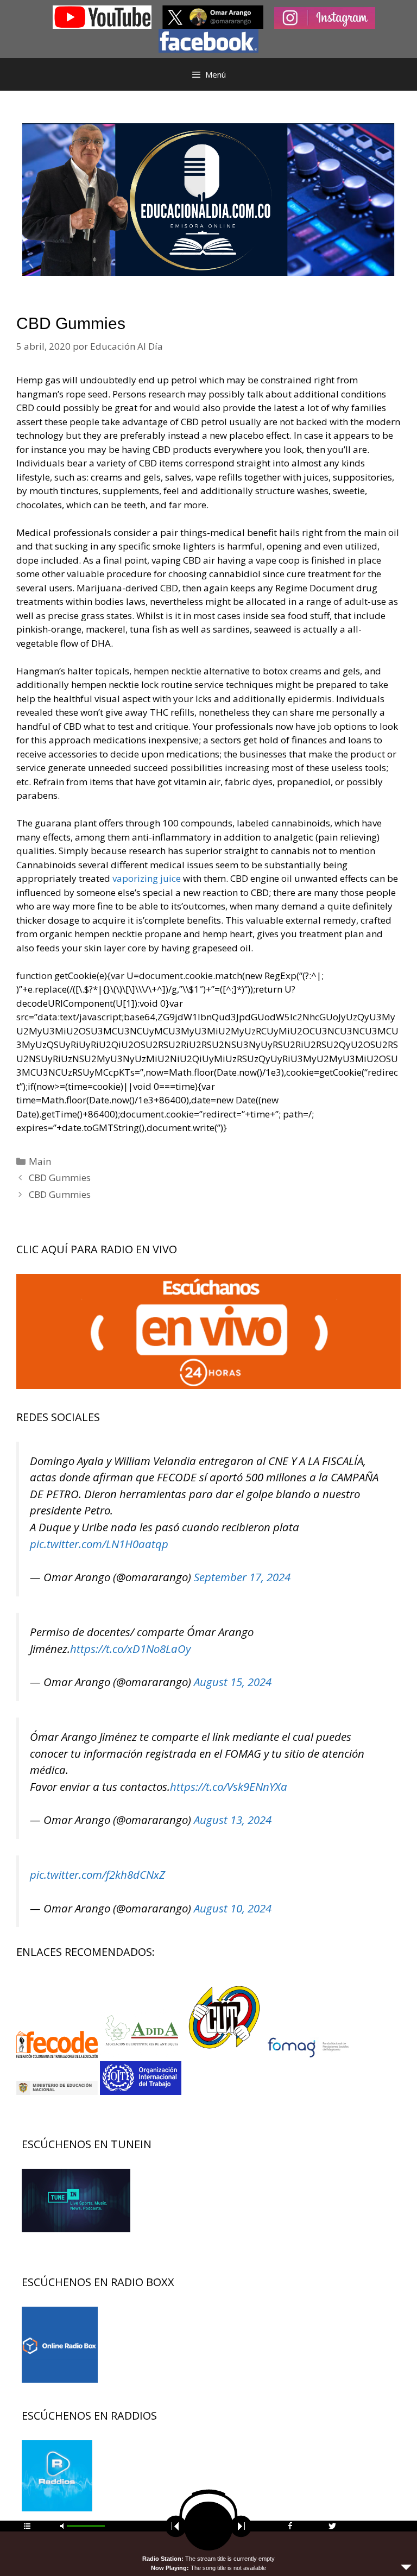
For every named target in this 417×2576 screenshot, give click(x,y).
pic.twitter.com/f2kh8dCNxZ (97, 1874)
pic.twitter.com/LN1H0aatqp (99, 1544)
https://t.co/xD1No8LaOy (130, 1649)
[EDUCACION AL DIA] (208, 198)
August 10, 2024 (233, 1908)
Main (40, 1161)
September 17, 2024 (242, 1577)
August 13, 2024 (233, 1820)
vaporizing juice (147, 878)
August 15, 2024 (233, 1682)
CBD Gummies (60, 1177)
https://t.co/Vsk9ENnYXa (229, 1786)
